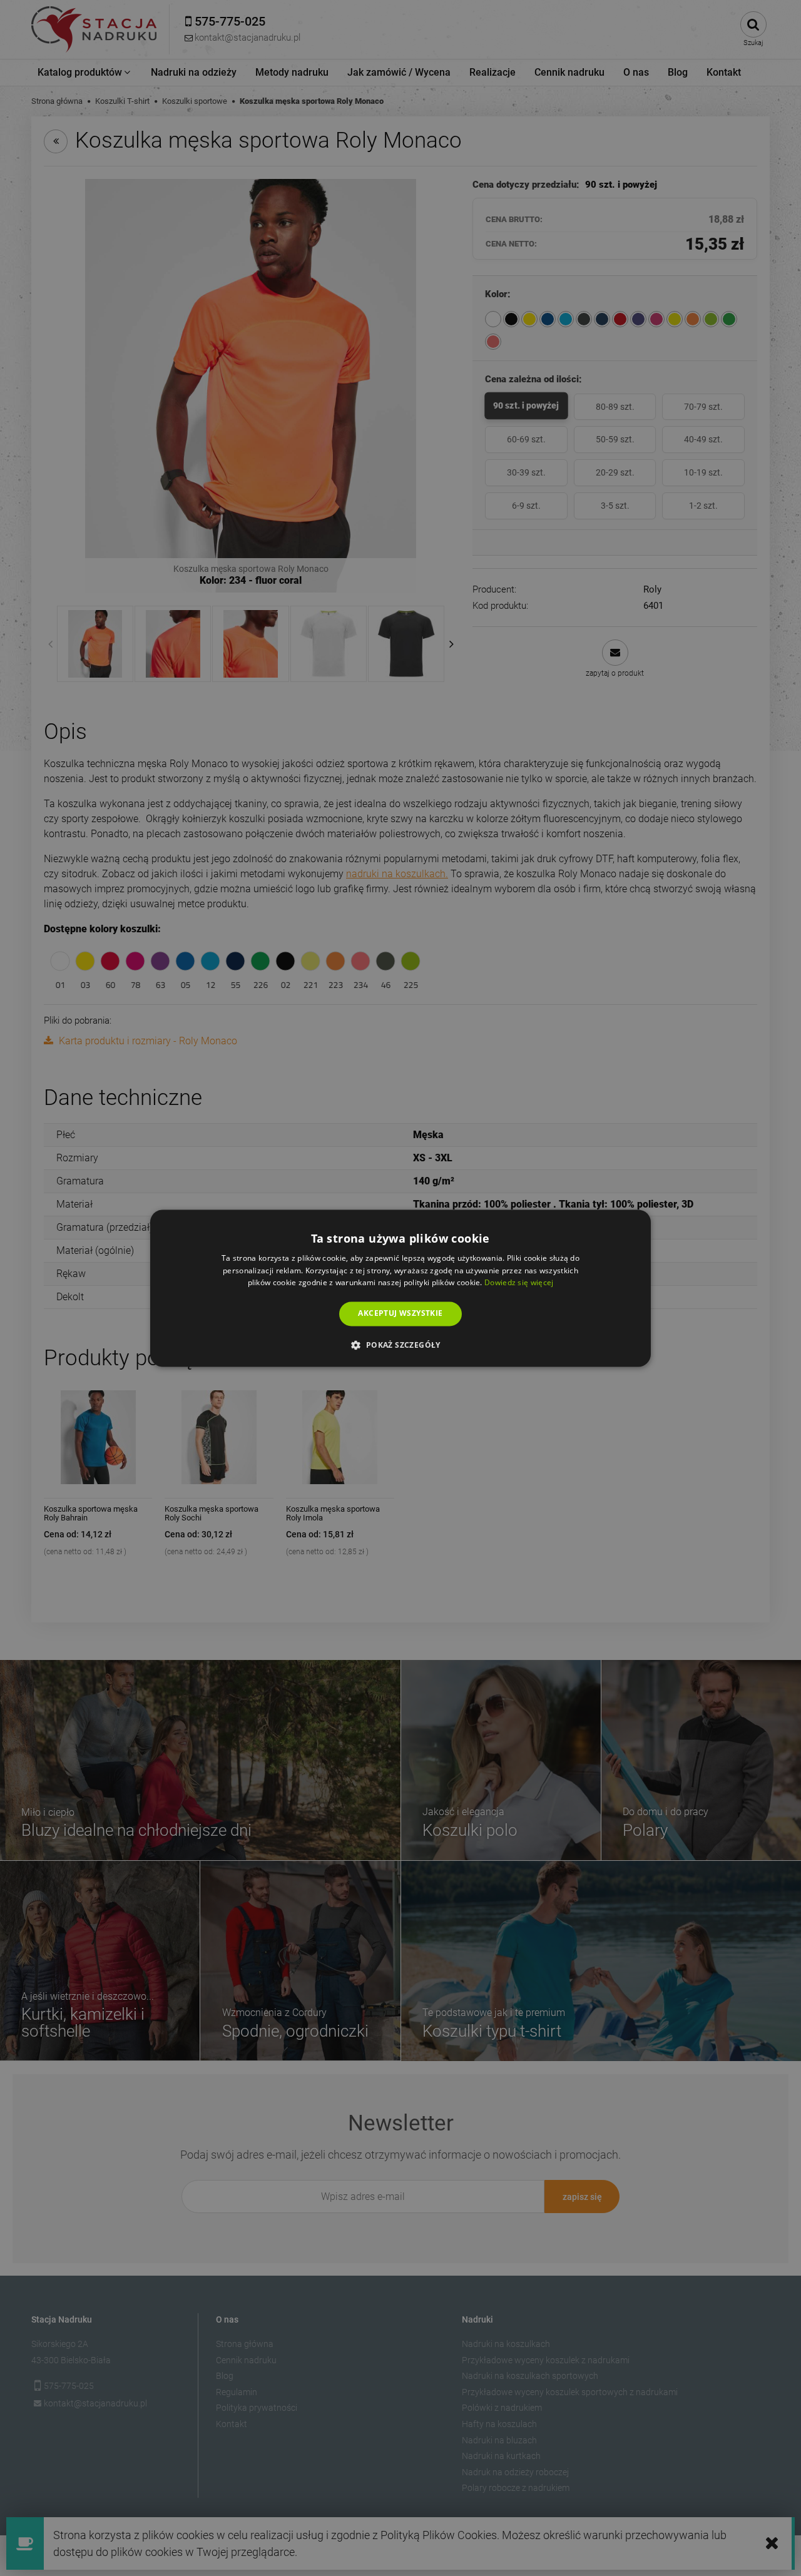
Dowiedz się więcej (519, 1283)
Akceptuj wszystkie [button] (400, 1314)
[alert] (400, 1288)
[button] (400, 1345)
